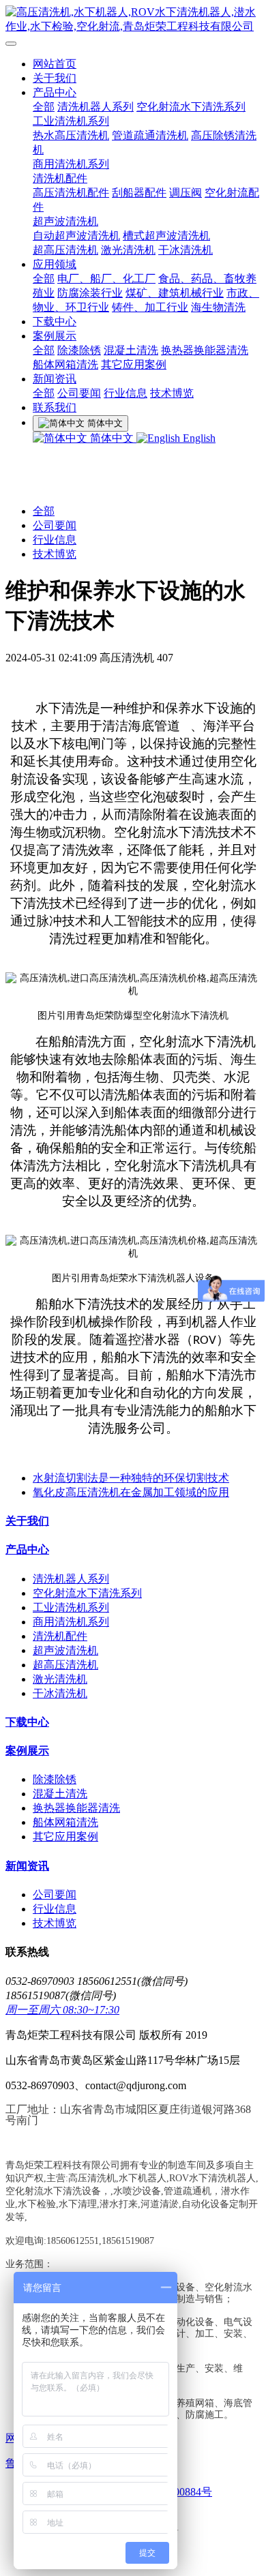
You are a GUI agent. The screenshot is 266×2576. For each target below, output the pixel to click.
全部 (44, 107)
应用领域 (55, 264)
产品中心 (55, 92)
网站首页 (55, 64)
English (198, 438)
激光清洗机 (128, 250)
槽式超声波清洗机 (166, 236)
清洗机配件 (60, 178)
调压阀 (186, 193)
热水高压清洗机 (71, 135)
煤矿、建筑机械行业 (175, 293)
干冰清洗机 (186, 250)
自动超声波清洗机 (76, 236)
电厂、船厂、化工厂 (106, 279)
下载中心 (55, 321)
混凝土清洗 (131, 350)
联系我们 (55, 407)
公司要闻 (79, 393)
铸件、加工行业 (150, 307)
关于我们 (55, 78)
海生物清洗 (218, 307)
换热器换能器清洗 (205, 350)
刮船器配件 (139, 193)
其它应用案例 (134, 364)
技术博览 (172, 393)
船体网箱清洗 (65, 364)
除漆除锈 (79, 350)
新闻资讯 (55, 379)
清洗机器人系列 (95, 107)
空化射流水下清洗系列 (191, 107)
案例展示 (55, 336)
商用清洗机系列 (71, 164)
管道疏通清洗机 (150, 135)
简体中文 (112, 438)
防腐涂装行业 (90, 293)
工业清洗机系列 (71, 121)
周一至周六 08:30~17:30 (62, 2010)
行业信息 (125, 393)
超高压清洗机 (65, 250)
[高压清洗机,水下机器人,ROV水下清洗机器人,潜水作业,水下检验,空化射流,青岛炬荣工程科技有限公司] (133, 20)
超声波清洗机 (65, 221)
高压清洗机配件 (71, 193)
